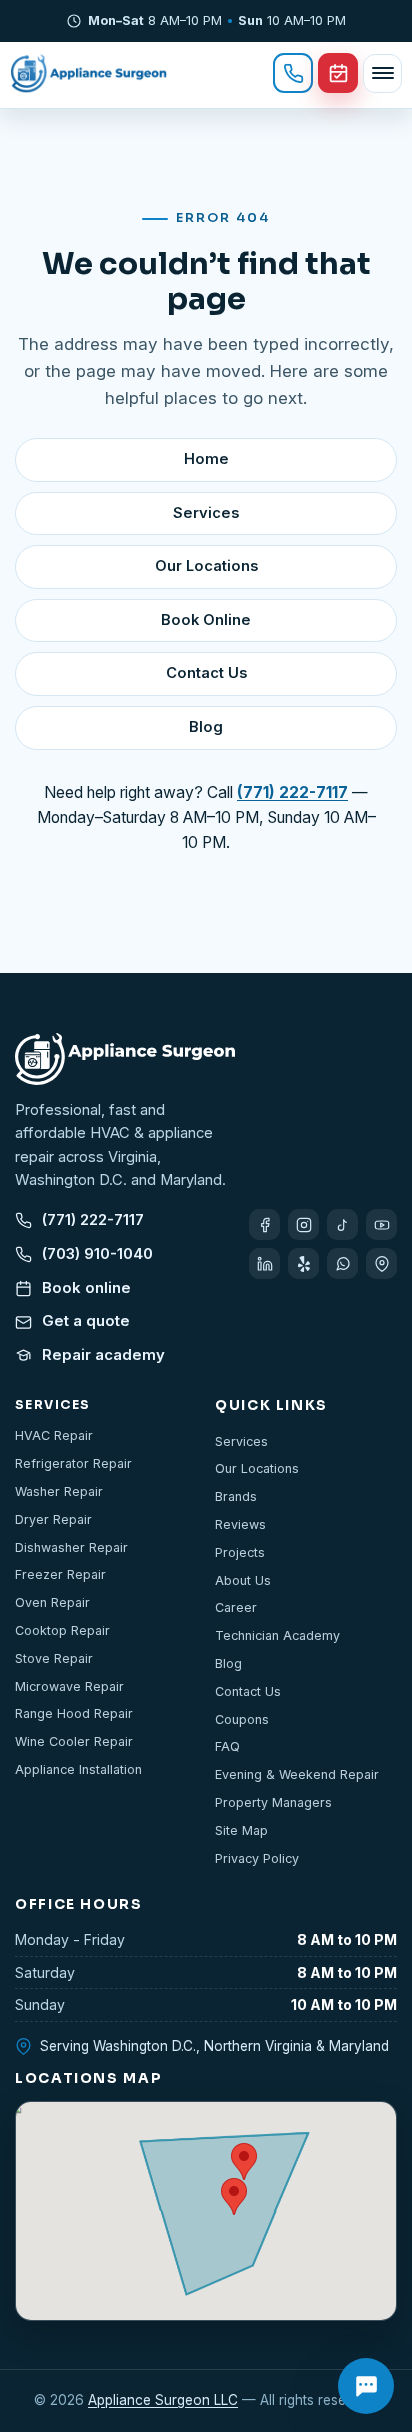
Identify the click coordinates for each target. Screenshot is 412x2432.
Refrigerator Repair (73, 1463)
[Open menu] (382, 73)
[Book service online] (338, 73)
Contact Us (206, 673)
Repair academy (103, 1355)
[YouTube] (381, 1224)
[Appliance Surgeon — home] (89, 72)
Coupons (242, 1719)
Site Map (241, 1830)
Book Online (206, 620)
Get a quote (86, 1321)
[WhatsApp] (342, 1263)
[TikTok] (342, 1224)
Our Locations (206, 566)
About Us (243, 1580)
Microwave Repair (69, 1686)
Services (206, 513)
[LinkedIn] (264, 1263)
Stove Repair (54, 1658)
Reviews (240, 1524)
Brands (236, 1496)
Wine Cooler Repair (74, 1741)
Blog (206, 727)
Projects (240, 1552)
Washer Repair (59, 1491)
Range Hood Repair (74, 1713)
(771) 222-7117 (93, 1220)
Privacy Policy (257, 1858)
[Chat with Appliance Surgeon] (366, 2386)
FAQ (227, 1746)
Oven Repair (52, 1602)
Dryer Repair (53, 1519)
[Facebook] (264, 1224)
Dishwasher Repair (71, 1547)
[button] (234, 2196)
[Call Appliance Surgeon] (293, 73)
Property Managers (273, 1802)
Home (206, 459)
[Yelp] (303, 1263)
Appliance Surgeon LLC (163, 2400)
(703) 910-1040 (97, 1254)
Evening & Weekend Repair (297, 1774)
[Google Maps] (381, 1263)
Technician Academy (277, 1635)
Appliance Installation (78, 1769)
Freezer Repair (60, 1574)
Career (236, 1607)
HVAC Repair (54, 1435)
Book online (86, 1288)
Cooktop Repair (62, 1630)
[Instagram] (303, 1224)
